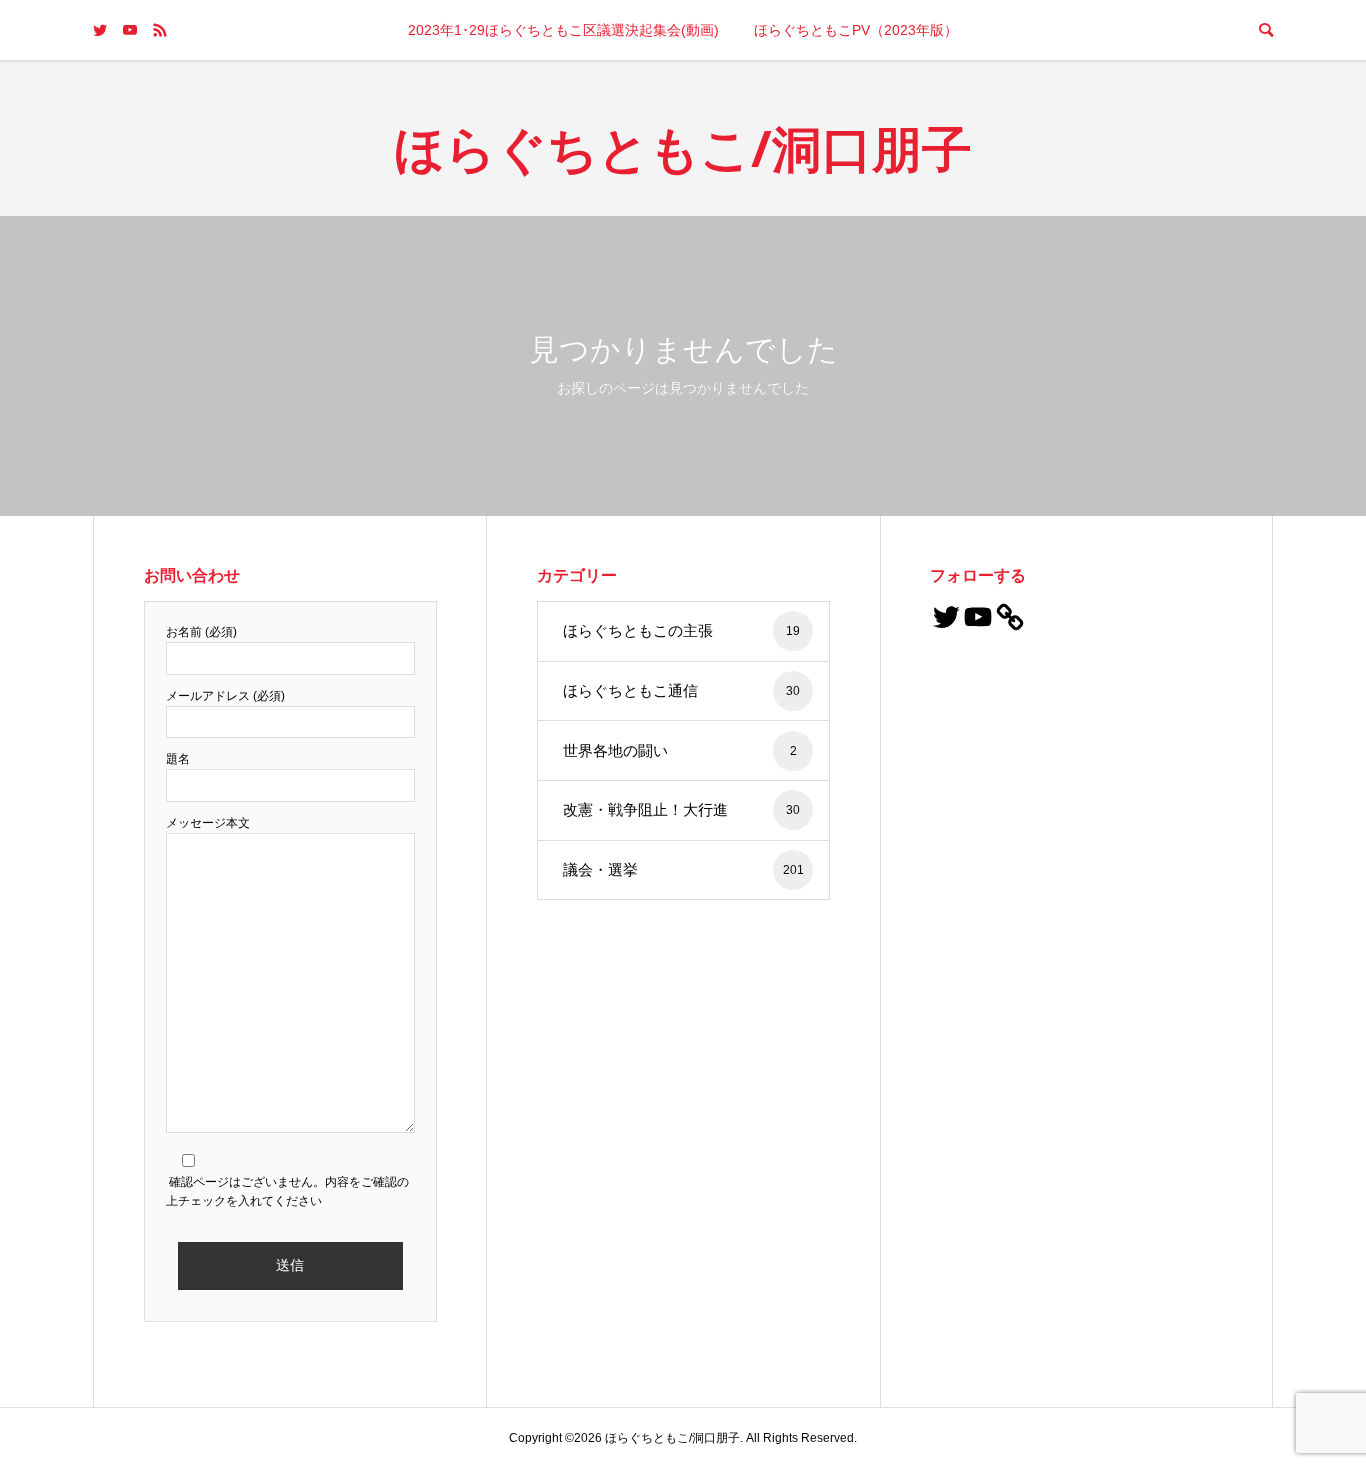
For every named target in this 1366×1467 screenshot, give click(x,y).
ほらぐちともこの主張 (681, 630)
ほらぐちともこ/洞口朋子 (683, 148)
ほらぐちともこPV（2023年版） (856, 30)
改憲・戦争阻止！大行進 (681, 809)
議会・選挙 (683, 869)
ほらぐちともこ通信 (681, 690)
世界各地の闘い (680, 750)
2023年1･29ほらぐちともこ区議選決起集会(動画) (563, 30)
